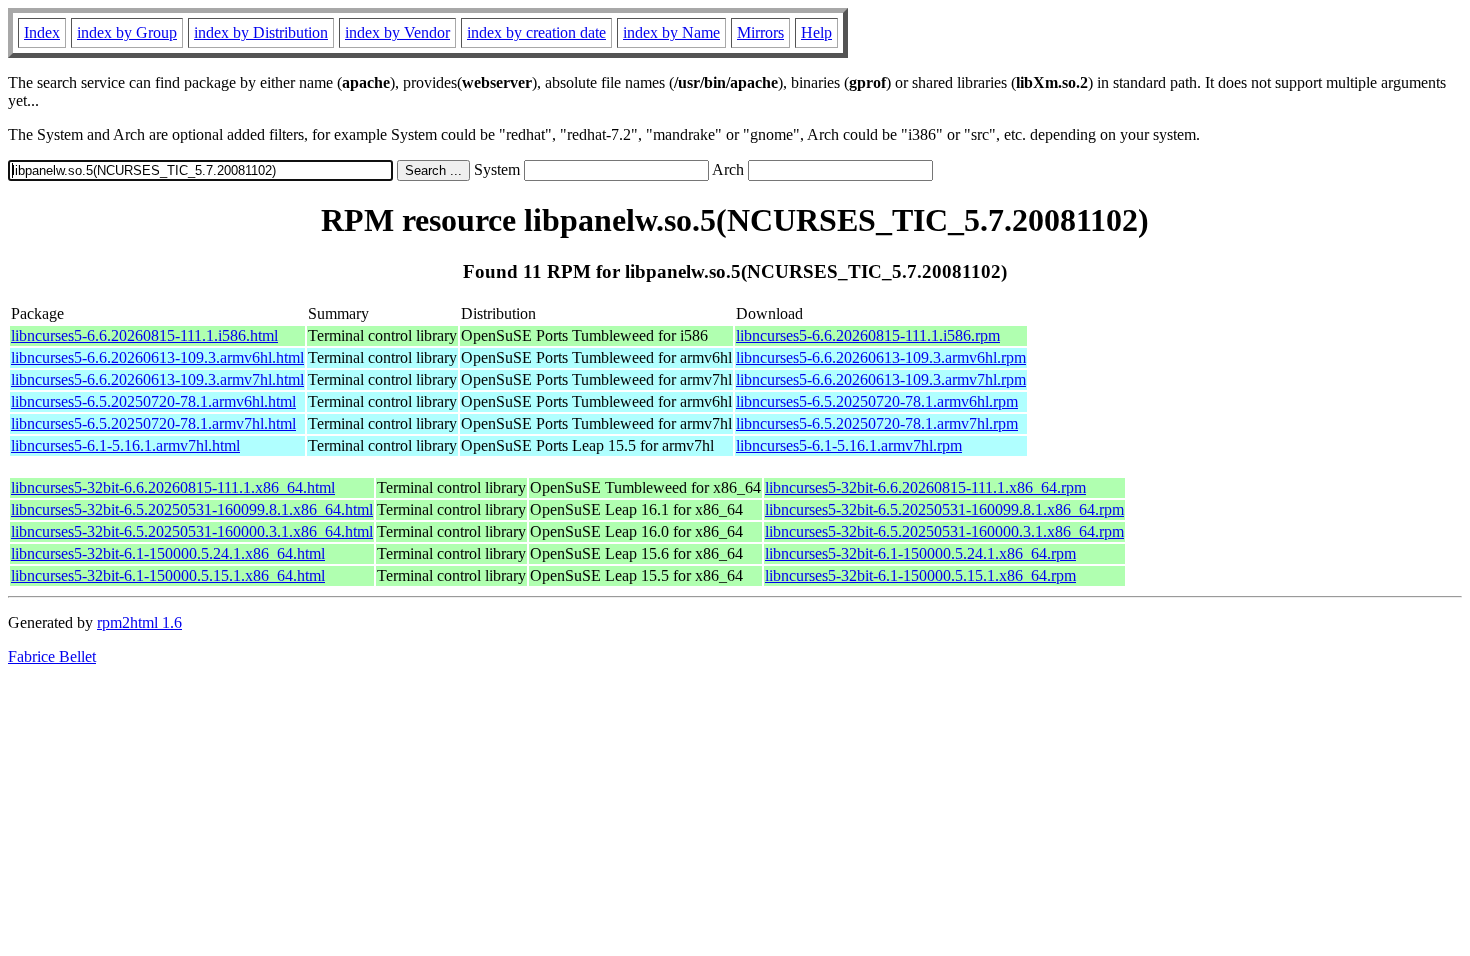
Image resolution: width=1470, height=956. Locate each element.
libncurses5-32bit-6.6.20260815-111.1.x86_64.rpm (925, 487)
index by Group (127, 32)
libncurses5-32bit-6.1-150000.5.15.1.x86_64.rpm (920, 575)
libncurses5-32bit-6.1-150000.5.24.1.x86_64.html (168, 553)
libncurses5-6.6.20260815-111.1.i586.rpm (868, 335)
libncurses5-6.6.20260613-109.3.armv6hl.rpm (881, 357)
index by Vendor (397, 32)
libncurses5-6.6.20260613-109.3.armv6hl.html (157, 357)
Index (42, 32)
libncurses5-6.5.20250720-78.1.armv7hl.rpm (877, 423)
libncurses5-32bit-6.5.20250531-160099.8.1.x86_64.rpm (944, 509)
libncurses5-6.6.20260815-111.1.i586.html (144, 335)
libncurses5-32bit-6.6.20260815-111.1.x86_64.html (173, 487)
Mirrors (760, 32)
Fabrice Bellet (52, 656)
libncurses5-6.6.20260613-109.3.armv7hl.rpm (881, 379)
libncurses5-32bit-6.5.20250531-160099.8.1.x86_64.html (192, 509)
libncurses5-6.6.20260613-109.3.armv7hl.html (157, 379)
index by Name (671, 32)
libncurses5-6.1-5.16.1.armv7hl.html (125, 445)
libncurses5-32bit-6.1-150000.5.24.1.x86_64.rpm (920, 553)
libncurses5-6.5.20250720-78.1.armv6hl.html (153, 401)
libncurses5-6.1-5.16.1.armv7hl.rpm (849, 445)
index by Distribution (261, 32)
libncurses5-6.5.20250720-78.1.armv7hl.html (153, 423)
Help (816, 32)
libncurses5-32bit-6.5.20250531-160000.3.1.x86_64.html (192, 531)
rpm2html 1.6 (139, 622)
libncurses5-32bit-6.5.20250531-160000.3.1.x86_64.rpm (944, 531)
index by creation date (536, 32)
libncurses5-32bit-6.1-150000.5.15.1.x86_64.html (168, 575)
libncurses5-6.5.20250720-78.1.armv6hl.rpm (877, 401)
